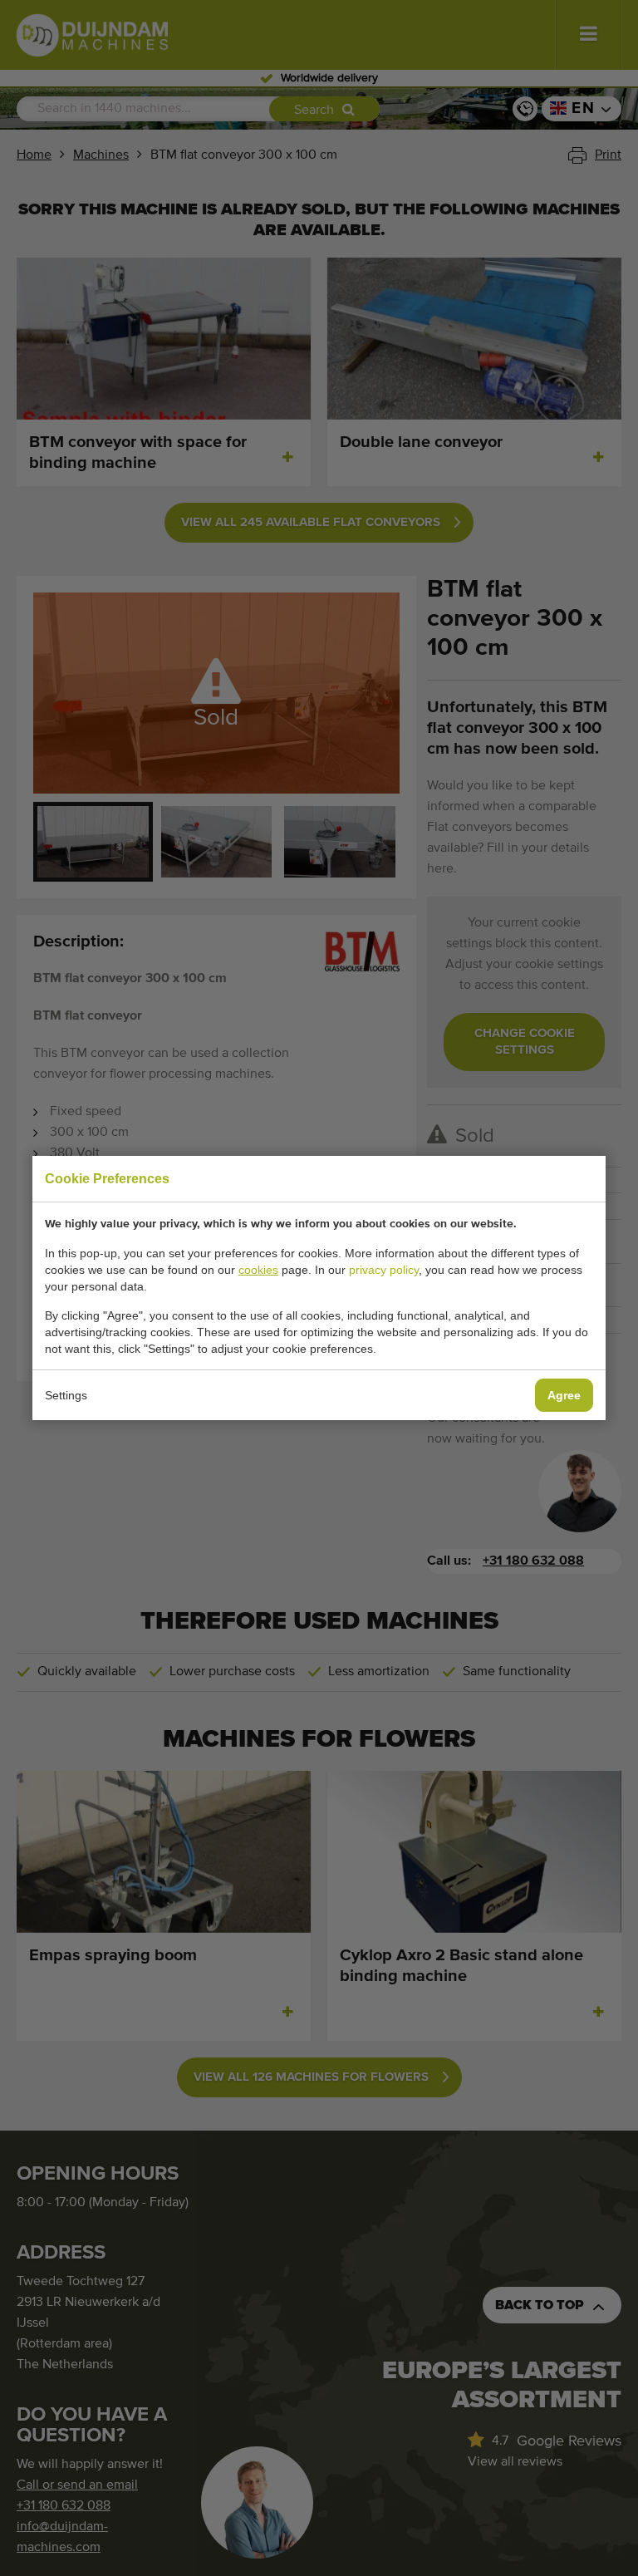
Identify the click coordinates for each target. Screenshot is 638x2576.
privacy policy (384, 1270)
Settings (66, 1395)
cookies (258, 1270)
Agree (564, 1395)
